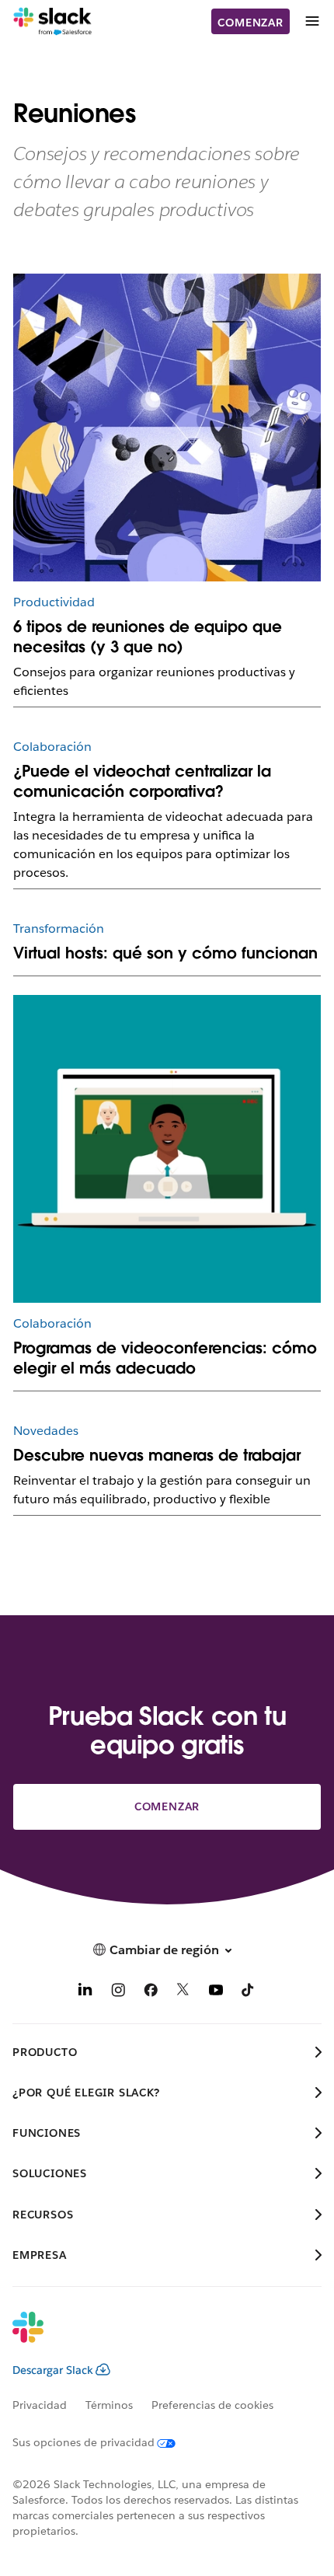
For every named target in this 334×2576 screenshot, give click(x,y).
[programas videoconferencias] (167, 1149)
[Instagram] (118, 1993)
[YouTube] (216, 1993)
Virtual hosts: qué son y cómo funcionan (165, 953)
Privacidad (40, 2405)
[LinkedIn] (85, 1993)
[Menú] (311, 21)
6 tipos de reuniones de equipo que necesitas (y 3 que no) (148, 637)
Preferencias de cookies (212, 2405)
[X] (183, 1993)
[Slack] (52, 22)
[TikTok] (249, 1993)
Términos (109, 2405)
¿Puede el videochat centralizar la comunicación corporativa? (142, 781)
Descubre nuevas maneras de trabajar (157, 1455)
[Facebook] (151, 1993)
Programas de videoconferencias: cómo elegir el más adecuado (165, 1358)
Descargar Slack (53, 2370)
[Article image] (167, 428)
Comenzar (250, 23)
